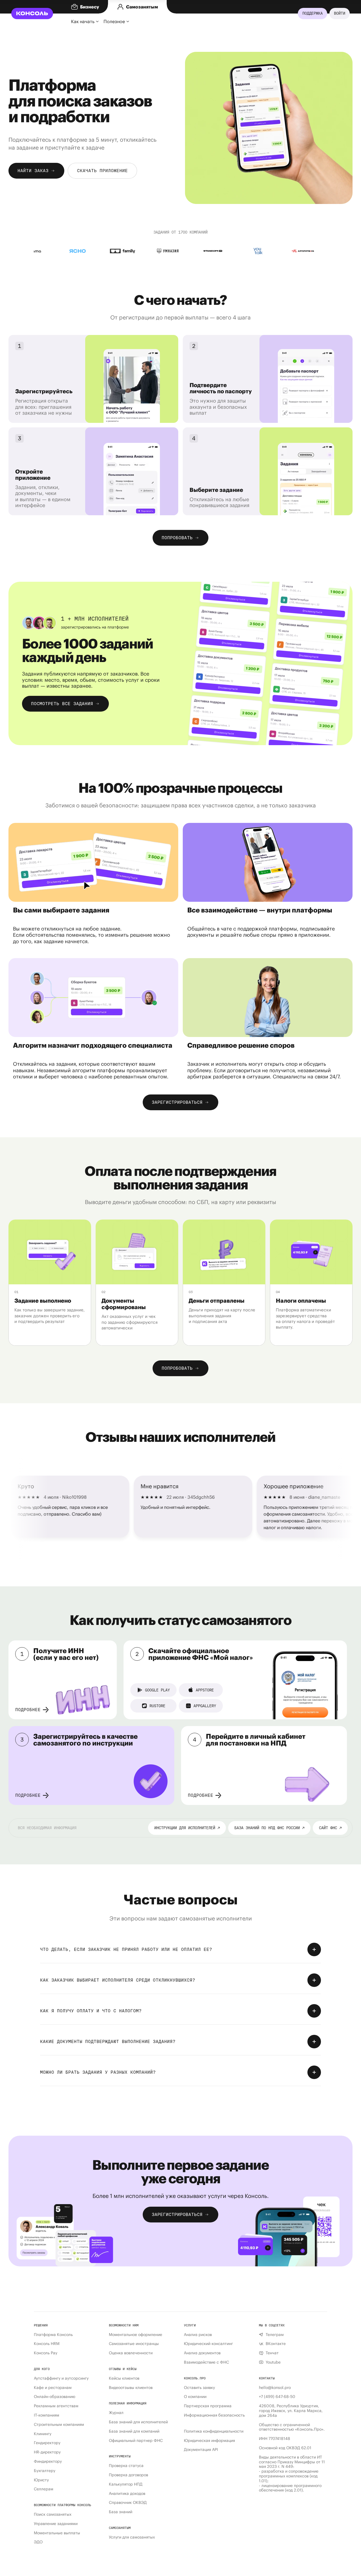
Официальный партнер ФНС (136, 2441)
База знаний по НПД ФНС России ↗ (269, 1828)
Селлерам (44, 2489)
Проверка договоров (128, 2475)
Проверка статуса (126, 2466)
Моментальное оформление (136, 2335)
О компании (195, 2397)
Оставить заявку (199, 2388)
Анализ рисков (198, 2335)
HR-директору (47, 2452)
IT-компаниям (47, 2415)
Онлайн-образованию (55, 2397)
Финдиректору (48, 2461)
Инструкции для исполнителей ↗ (187, 1828)
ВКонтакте (276, 2344)
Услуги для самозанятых (132, 2537)
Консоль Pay (46, 2353)
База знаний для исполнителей (138, 2422)
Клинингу (43, 2434)
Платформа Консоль (53, 2335)
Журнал (116, 2413)
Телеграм (275, 2335)
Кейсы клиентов (124, 2378)
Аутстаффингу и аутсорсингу (61, 2378)
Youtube (273, 2362)
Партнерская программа (208, 2406)
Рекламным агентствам (56, 2406)
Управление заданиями (56, 2524)
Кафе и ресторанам (53, 2388)
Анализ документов (202, 2353)
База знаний (121, 2512)
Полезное (114, 21)
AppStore (205, 1690)
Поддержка (312, 13)
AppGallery (205, 1706)
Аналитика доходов (127, 2494)
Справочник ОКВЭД (128, 2503)
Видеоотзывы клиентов (131, 2388)
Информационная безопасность (214, 2415)
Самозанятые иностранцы (134, 2344)
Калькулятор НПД (126, 2484)
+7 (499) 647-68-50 (277, 2397)
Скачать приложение (102, 171)
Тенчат (272, 2353)
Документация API (201, 2450)
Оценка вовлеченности (131, 2353)
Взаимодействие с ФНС (206, 2362)
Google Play (157, 1690)
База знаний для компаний (134, 2431)
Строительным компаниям (59, 2425)
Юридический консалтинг (208, 2344)
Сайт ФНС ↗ (330, 1828)
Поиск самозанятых (53, 2514)
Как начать (83, 21)
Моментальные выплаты (57, 2533)
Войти (340, 13)
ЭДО (38, 2542)
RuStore (157, 1706)
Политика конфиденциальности (214, 2431)
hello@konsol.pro (275, 2388)
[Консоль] (32, 14)
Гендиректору (47, 2443)
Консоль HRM (47, 2344)
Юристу (41, 2480)
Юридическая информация (209, 2441)
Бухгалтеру (45, 2471)
